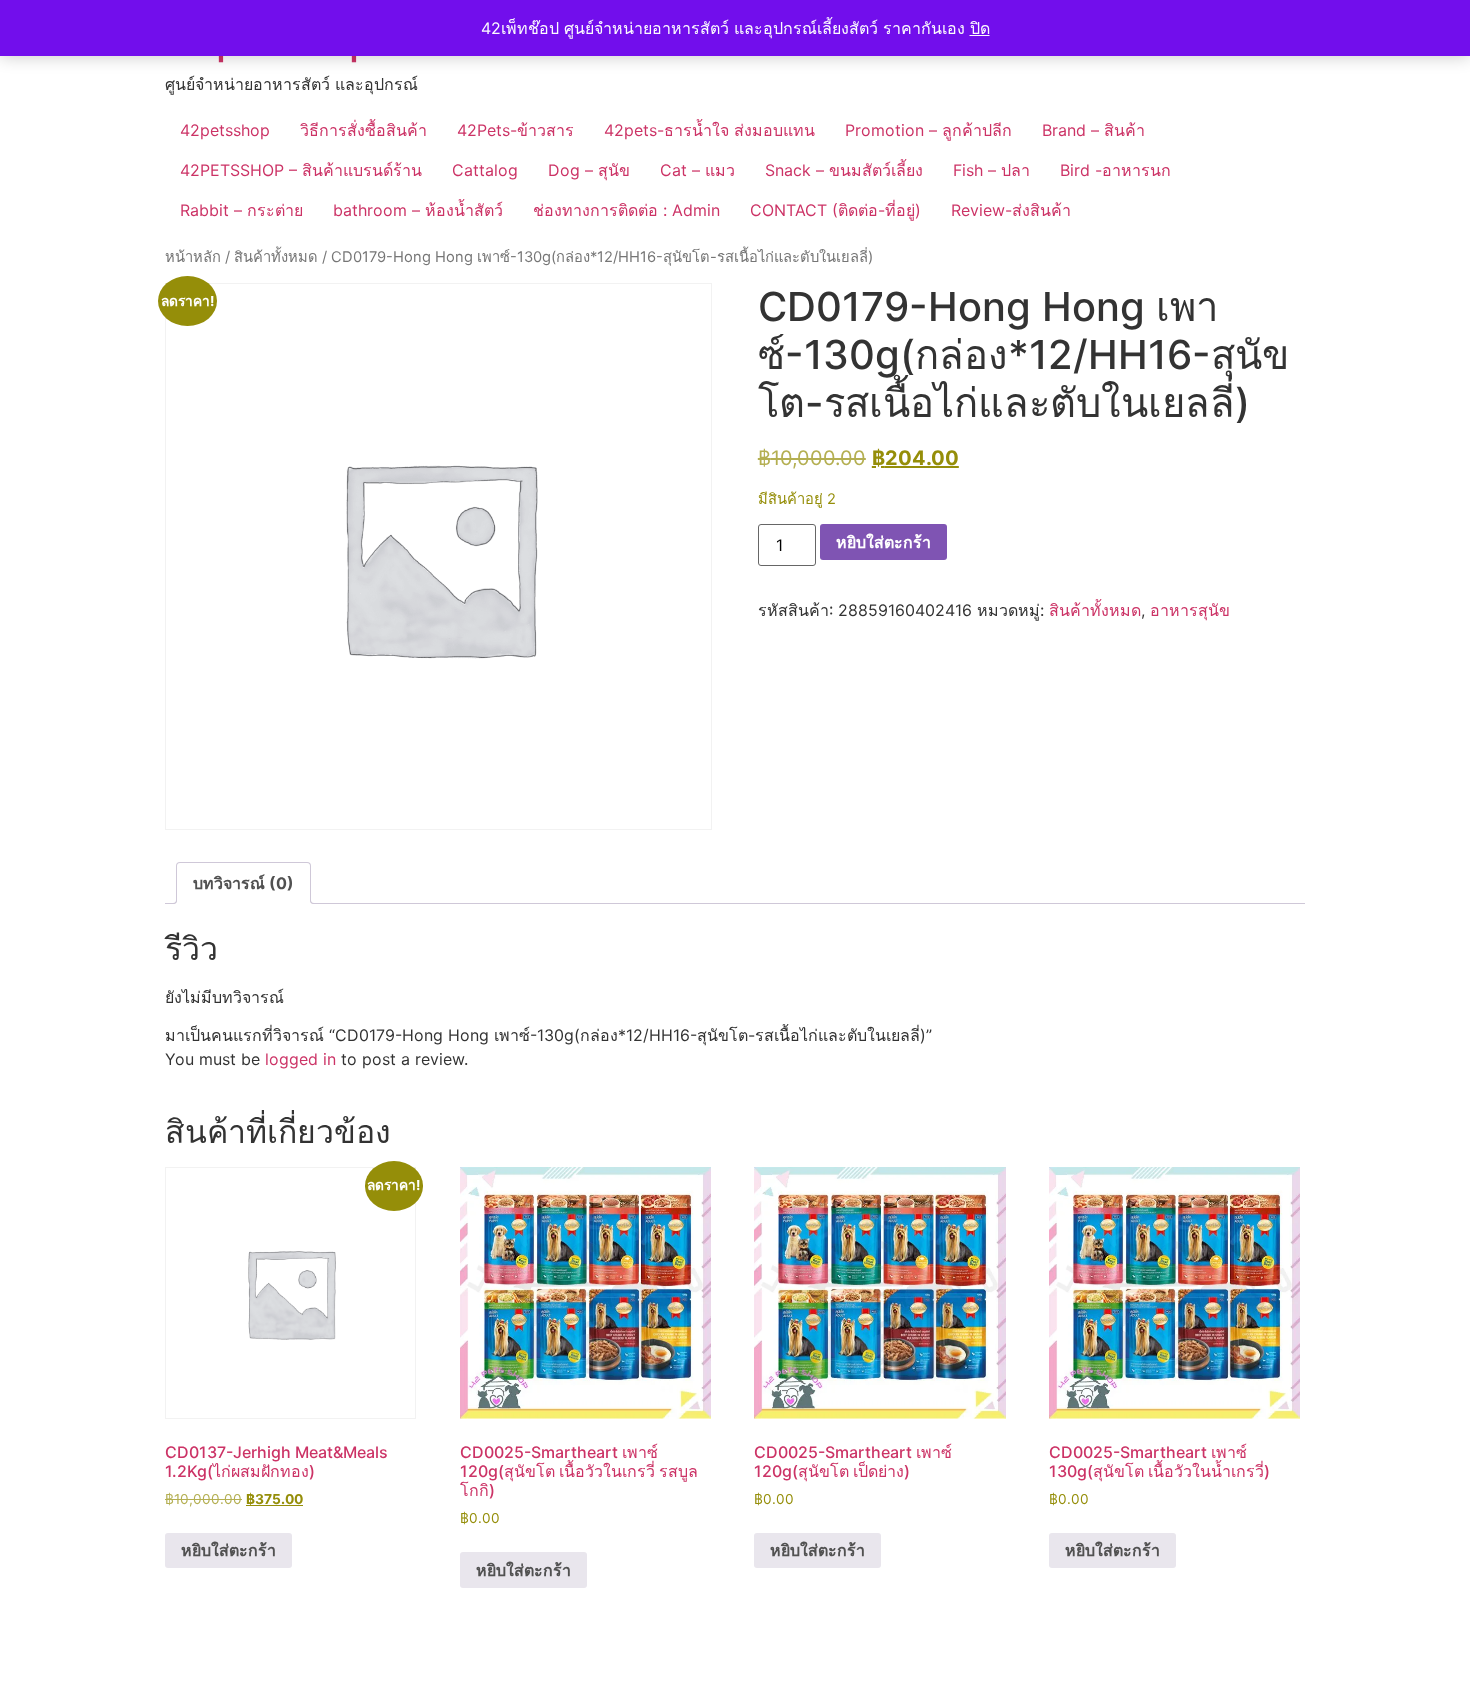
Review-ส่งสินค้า (1011, 210)
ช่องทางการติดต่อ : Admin (626, 210)
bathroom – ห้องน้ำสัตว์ (418, 210)
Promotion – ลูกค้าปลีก (928, 130)
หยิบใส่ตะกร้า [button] (228, 1550)
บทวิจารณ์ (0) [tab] (243, 883)
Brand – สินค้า (1093, 130)
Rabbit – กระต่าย (241, 210)
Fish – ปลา (991, 170)
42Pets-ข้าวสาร (515, 130)
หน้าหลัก (193, 257)
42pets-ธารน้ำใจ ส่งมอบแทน (709, 130)
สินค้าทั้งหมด (276, 257)
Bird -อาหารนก (1115, 170)
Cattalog (485, 170)
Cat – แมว (697, 170)
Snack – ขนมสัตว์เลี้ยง (844, 170)
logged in (300, 1059)
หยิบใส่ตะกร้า (883, 542)
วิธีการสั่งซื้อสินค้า (363, 130)
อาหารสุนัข (1190, 610)
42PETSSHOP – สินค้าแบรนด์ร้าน (301, 170)
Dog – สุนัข (589, 170)
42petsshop (225, 130)
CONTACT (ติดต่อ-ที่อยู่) (835, 210)
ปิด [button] (980, 28)
